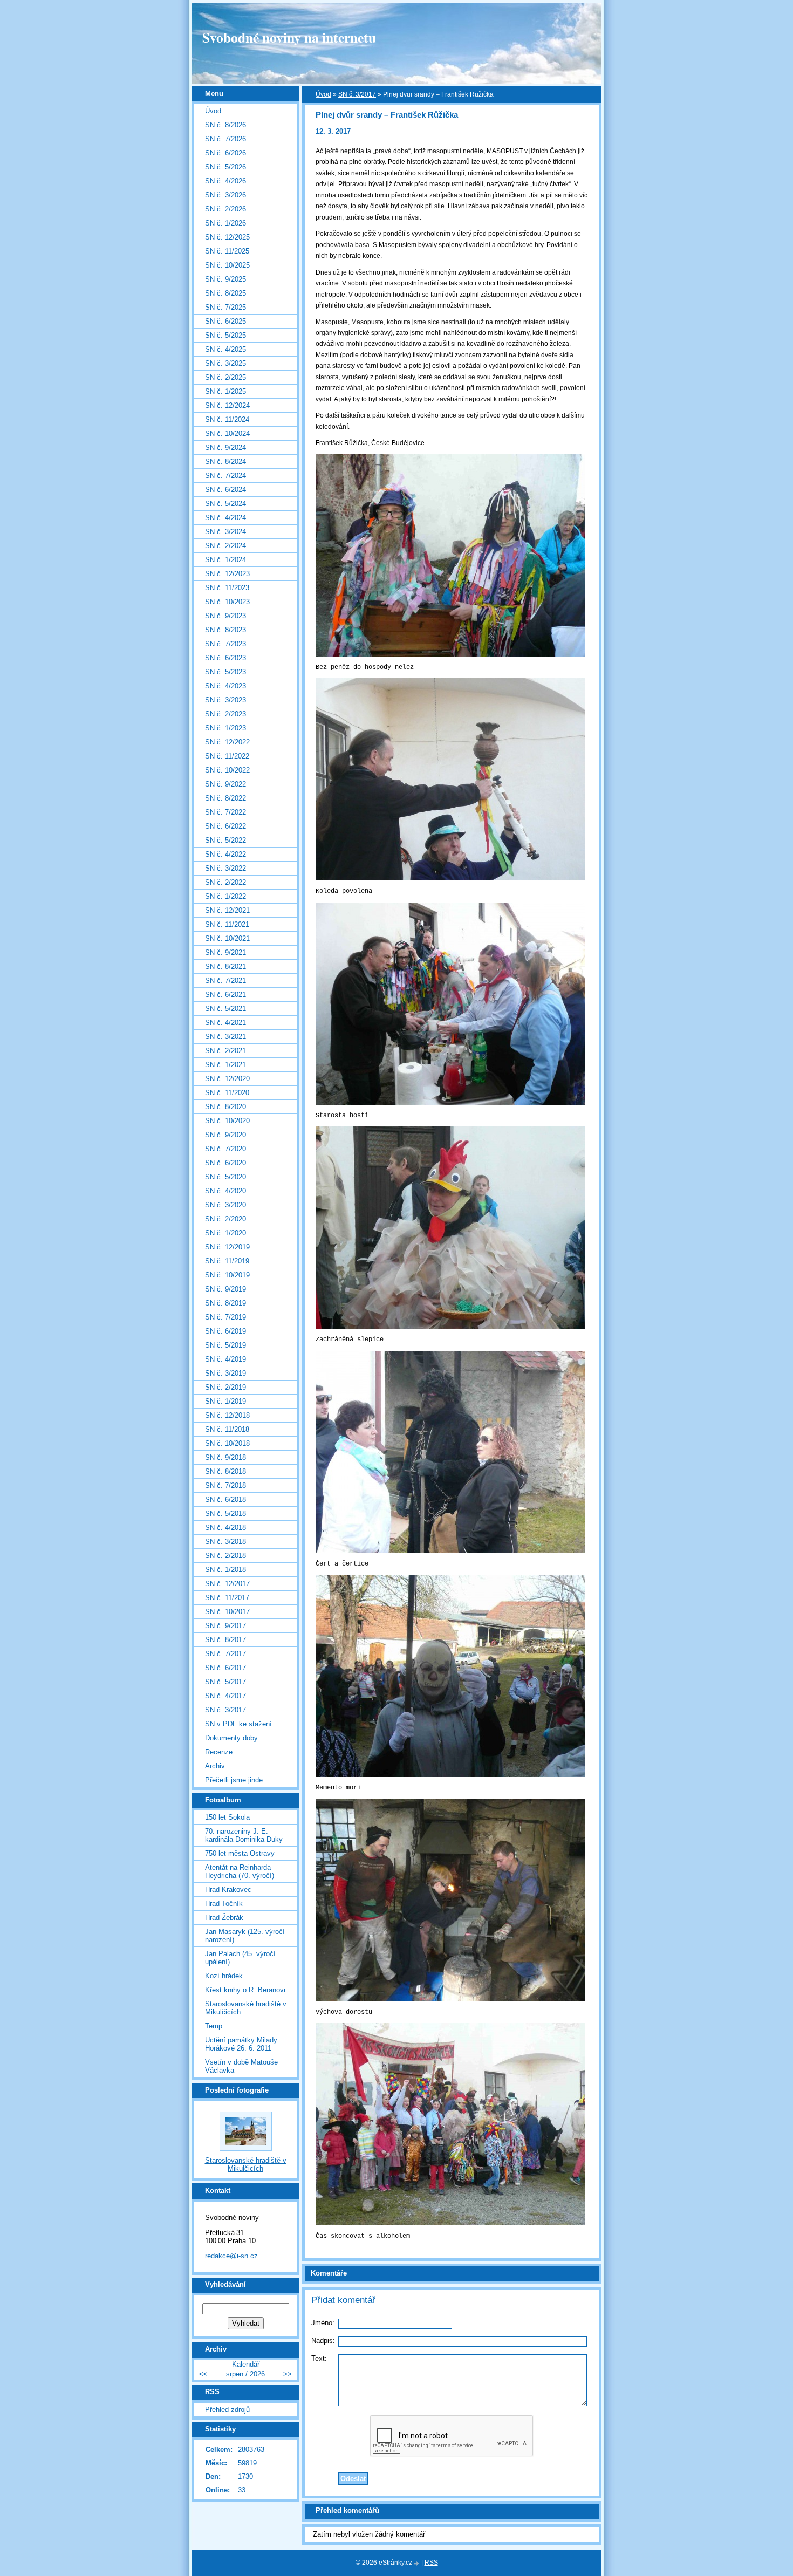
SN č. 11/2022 (227, 756)
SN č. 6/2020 (225, 1163)
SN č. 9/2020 (225, 1135)
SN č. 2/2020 (225, 1219)
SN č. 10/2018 (227, 1443)
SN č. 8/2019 (225, 1303)
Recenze (219, 1752)
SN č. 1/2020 (225, 1233)
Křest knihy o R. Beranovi (245, 1990)
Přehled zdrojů (227, 2410)
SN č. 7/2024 (225, 476)
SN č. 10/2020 (227, 1121)
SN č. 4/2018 (225, 1528)
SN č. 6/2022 (225, 826)
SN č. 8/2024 (225, 462)
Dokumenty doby (231, 1738)
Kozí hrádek (224, 1976)
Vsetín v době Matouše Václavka (241, 2066)
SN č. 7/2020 (225, 1149)
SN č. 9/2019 (225, 1289)
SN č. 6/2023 (225, 658)
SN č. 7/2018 (225, 1485)
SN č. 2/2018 (225, 1556)
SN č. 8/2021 (225, 966)
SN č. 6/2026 (225, 153)
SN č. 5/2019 (225, 1345)
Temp (214, 2026)
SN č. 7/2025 (225, 307)
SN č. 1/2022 (225, 896)
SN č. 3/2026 (225, 195)
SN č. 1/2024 (225, 560)
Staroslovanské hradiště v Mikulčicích (246, 2008)
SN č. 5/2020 (225, 1177)
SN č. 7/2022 (225, 812)
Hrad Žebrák (224, 1918)
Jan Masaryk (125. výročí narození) (245, 1936)
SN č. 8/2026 (225, 125)
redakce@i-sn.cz (231, 2256)
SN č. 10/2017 (227, 1612)
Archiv (215, 1766)
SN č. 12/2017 (227, 1584)
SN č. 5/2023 (225, 672)
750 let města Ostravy (240, 1853)
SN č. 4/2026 (225, 181)
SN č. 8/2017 (225, 1640)
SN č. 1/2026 (225, 223)
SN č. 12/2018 (227, 1415)
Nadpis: (323, 2341)
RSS (431, 2563)
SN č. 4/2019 (225, 1359)
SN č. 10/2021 (227, 938)
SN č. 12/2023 (227, 574)
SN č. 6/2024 (225, 490)
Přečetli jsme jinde (234, 1780)
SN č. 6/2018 (225, 1499)
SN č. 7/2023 (225, 644)
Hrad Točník (224, 1904)
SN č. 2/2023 (225, 714)
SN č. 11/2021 (227, 924)
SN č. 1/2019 (225, 1401)
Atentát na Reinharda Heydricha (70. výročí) (240, 1871)
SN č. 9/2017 (225, 1626)
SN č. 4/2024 (225, 518)
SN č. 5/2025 (225, 335)
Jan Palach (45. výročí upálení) (240, 1958)
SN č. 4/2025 (225, 349)
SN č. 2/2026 (225, 209)
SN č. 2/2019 (225, 1387)
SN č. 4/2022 (225, 854)
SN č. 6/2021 (225, 995)
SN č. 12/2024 (227, 405)
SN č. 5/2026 (225, 167)
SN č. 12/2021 (227, 910)
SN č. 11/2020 (227, 1093)
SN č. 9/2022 (225, 784)
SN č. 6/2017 (225, 1668)
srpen (235, 2374)
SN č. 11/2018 (227, 1429)
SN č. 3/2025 (225, 363)
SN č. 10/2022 (227, 770)
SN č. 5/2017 (225, 1682)
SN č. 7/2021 (225, 980)
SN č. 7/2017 (225, 1654)
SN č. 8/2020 (225, 1107)
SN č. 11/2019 (227, 1261)
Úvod (323, 94)
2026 (257, 2374)
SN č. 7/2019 (225, 1317)
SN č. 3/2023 (225, 700)
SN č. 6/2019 (225, 1331)
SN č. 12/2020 (227, 1079)
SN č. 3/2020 (225, 1205)
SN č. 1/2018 (225, 1570)
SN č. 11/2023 (227, 588)
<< (203, 2374)
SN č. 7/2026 (225, 139)
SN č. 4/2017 (225, 1696)
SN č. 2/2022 (225, 882)
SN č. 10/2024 (227, 433)
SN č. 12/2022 (227, 742)
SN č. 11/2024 (227, 419)
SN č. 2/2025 (225, 377)
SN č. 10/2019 (227, 1275)
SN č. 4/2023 (225, 686)
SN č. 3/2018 (225, 1542)
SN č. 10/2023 (227, 602)
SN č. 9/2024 (225, 447)
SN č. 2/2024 (225, 546)
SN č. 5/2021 (225, 1009)
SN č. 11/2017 (227, 1598)
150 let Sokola (227, 1817)
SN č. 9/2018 (225, 1457)
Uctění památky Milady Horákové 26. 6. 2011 (241, 2044)
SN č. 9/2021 (225, 952)
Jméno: (323, 2323)
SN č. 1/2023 (225, 728)
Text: (319, 2358)
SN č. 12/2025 (227, 237)
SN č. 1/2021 (225, 1065)
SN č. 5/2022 (225, 840)
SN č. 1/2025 (225, 391)
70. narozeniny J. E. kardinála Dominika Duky (244, 1835)
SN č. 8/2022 (225, 798)
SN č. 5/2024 (225, 504)
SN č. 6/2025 (225, 321)
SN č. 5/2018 (225, 1514)
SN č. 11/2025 (227, 251)
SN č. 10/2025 (227, 265)
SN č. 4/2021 (225, 1023)
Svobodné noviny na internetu (289, 37)
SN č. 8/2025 (225, 293)
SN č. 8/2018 (225, 1471)
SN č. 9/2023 (225, 616)
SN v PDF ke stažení (238, 1724)
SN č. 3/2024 (225, 532)
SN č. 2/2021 (225, 1051)
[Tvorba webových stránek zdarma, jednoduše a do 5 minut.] (418, 2563)
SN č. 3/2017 (357, 94)
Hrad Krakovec (228, 1890)
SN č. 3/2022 (225, 868)
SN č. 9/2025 (225, 279)
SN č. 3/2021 (225, 1037)
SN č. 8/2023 (225, 630)
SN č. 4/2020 (225, 1191)
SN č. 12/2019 (227, 1247)
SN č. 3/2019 (225, 1373)
